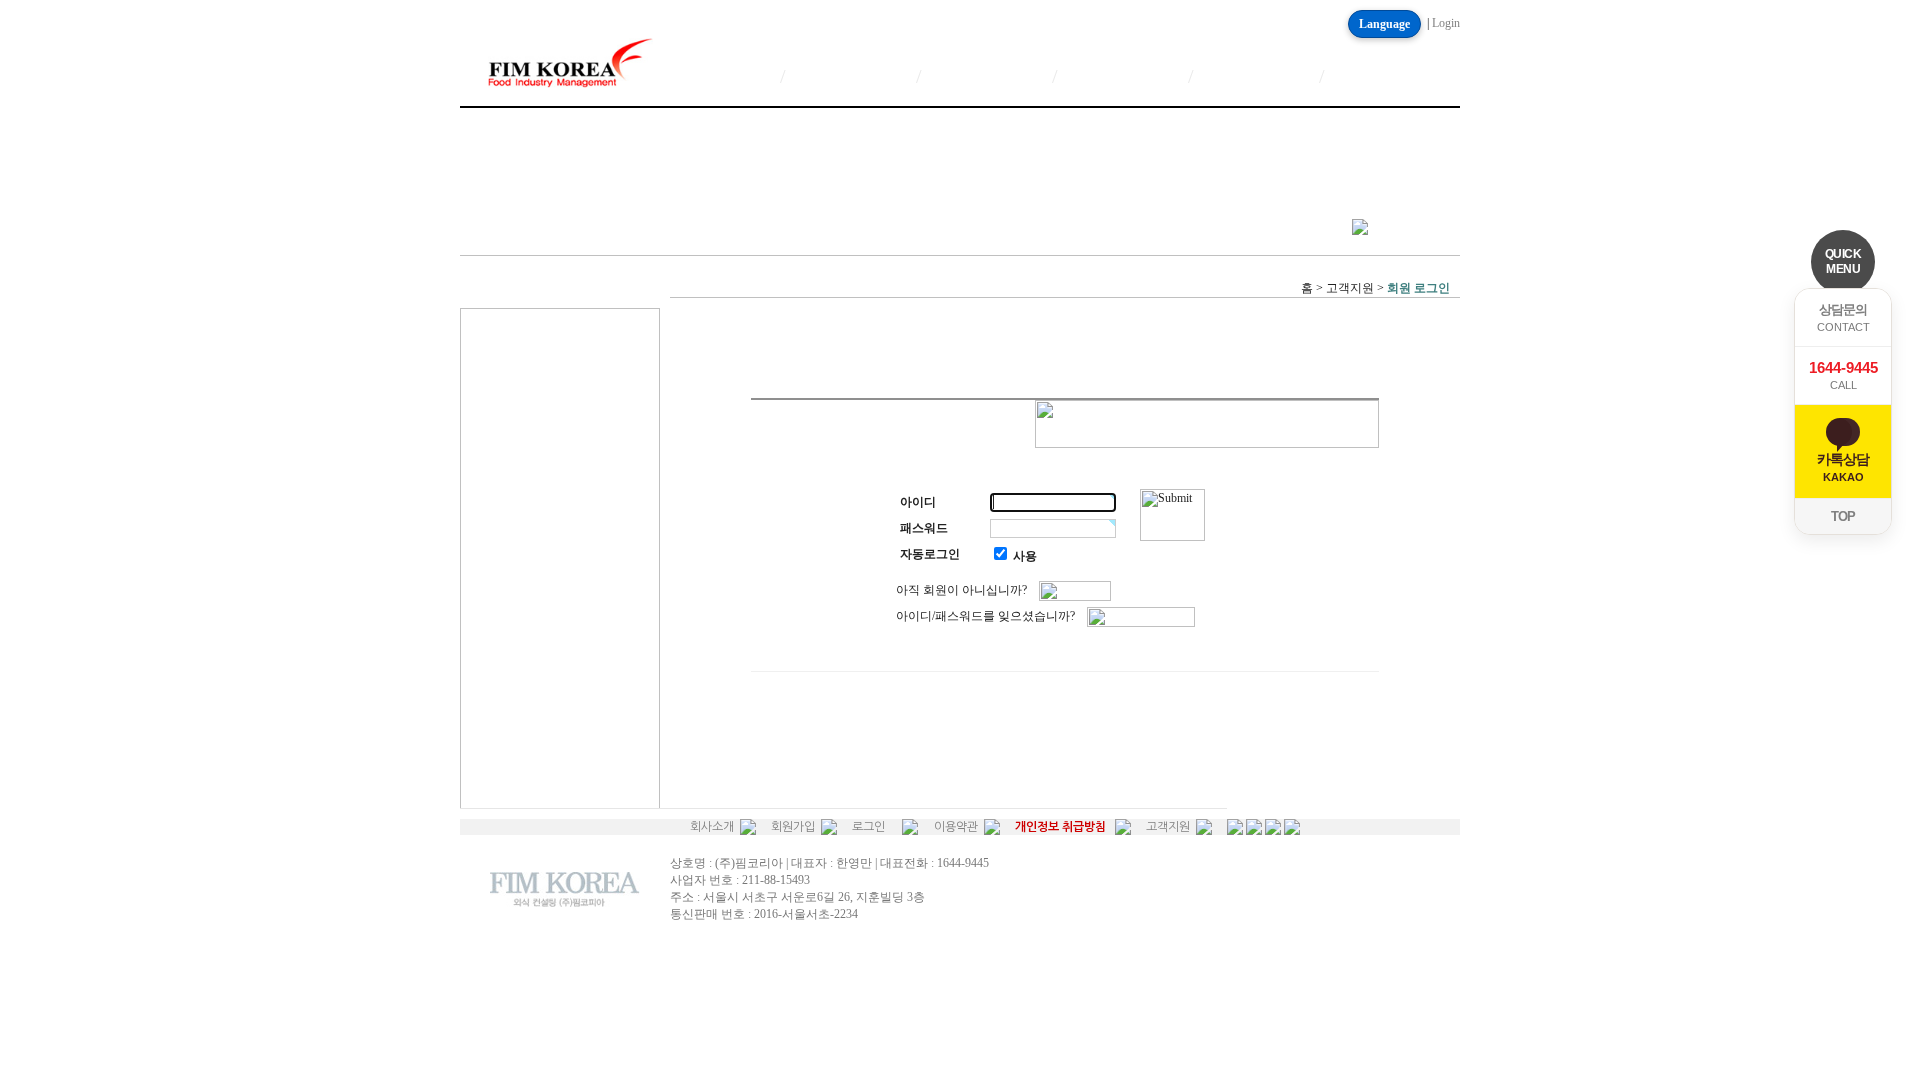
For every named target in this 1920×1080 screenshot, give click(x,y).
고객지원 (1168, 827)
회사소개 (712, 827)
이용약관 (956, 827)
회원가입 (793, 827)
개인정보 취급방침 (1060, 827)
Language (1384, 24)
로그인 (868, 827)
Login (1446, 23)
